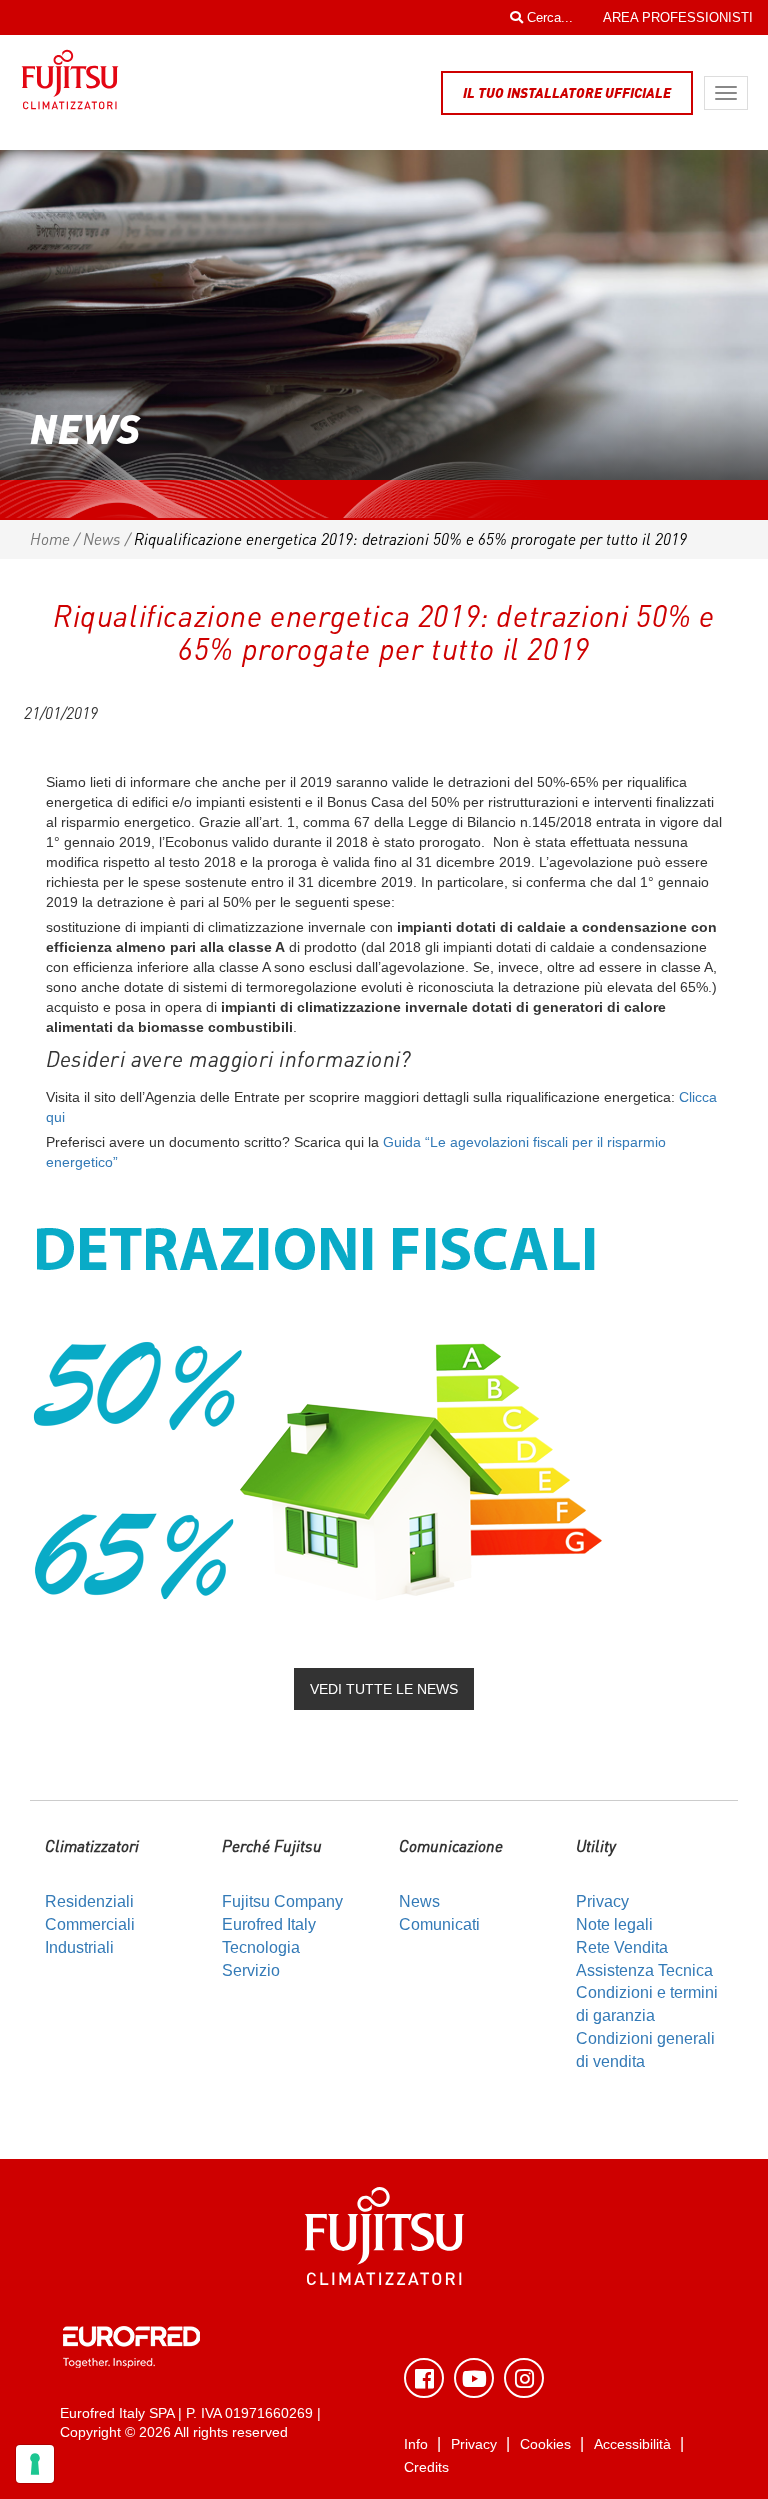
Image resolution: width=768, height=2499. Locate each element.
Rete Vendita (622, 1947)
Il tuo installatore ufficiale (567, 92)
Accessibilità (632, 2444)
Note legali (614, 1924)
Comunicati (439, 1924)
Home (50, 539)
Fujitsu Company (282, 1901)
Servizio (251, 1970)
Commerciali (90, 1924)
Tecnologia (261, 1947)
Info (416, 2444)
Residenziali (89, 1901)
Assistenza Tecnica (644, 1970)
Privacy (602, 1901)
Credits (426, 2467)
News (102, 539)
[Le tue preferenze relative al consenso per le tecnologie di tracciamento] (35, 2464)
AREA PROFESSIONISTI (678, 17)
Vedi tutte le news (384, 1689)
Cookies (545, 2444)
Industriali (79, 1947)
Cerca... (548, 17)
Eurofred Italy (269, 1924)
